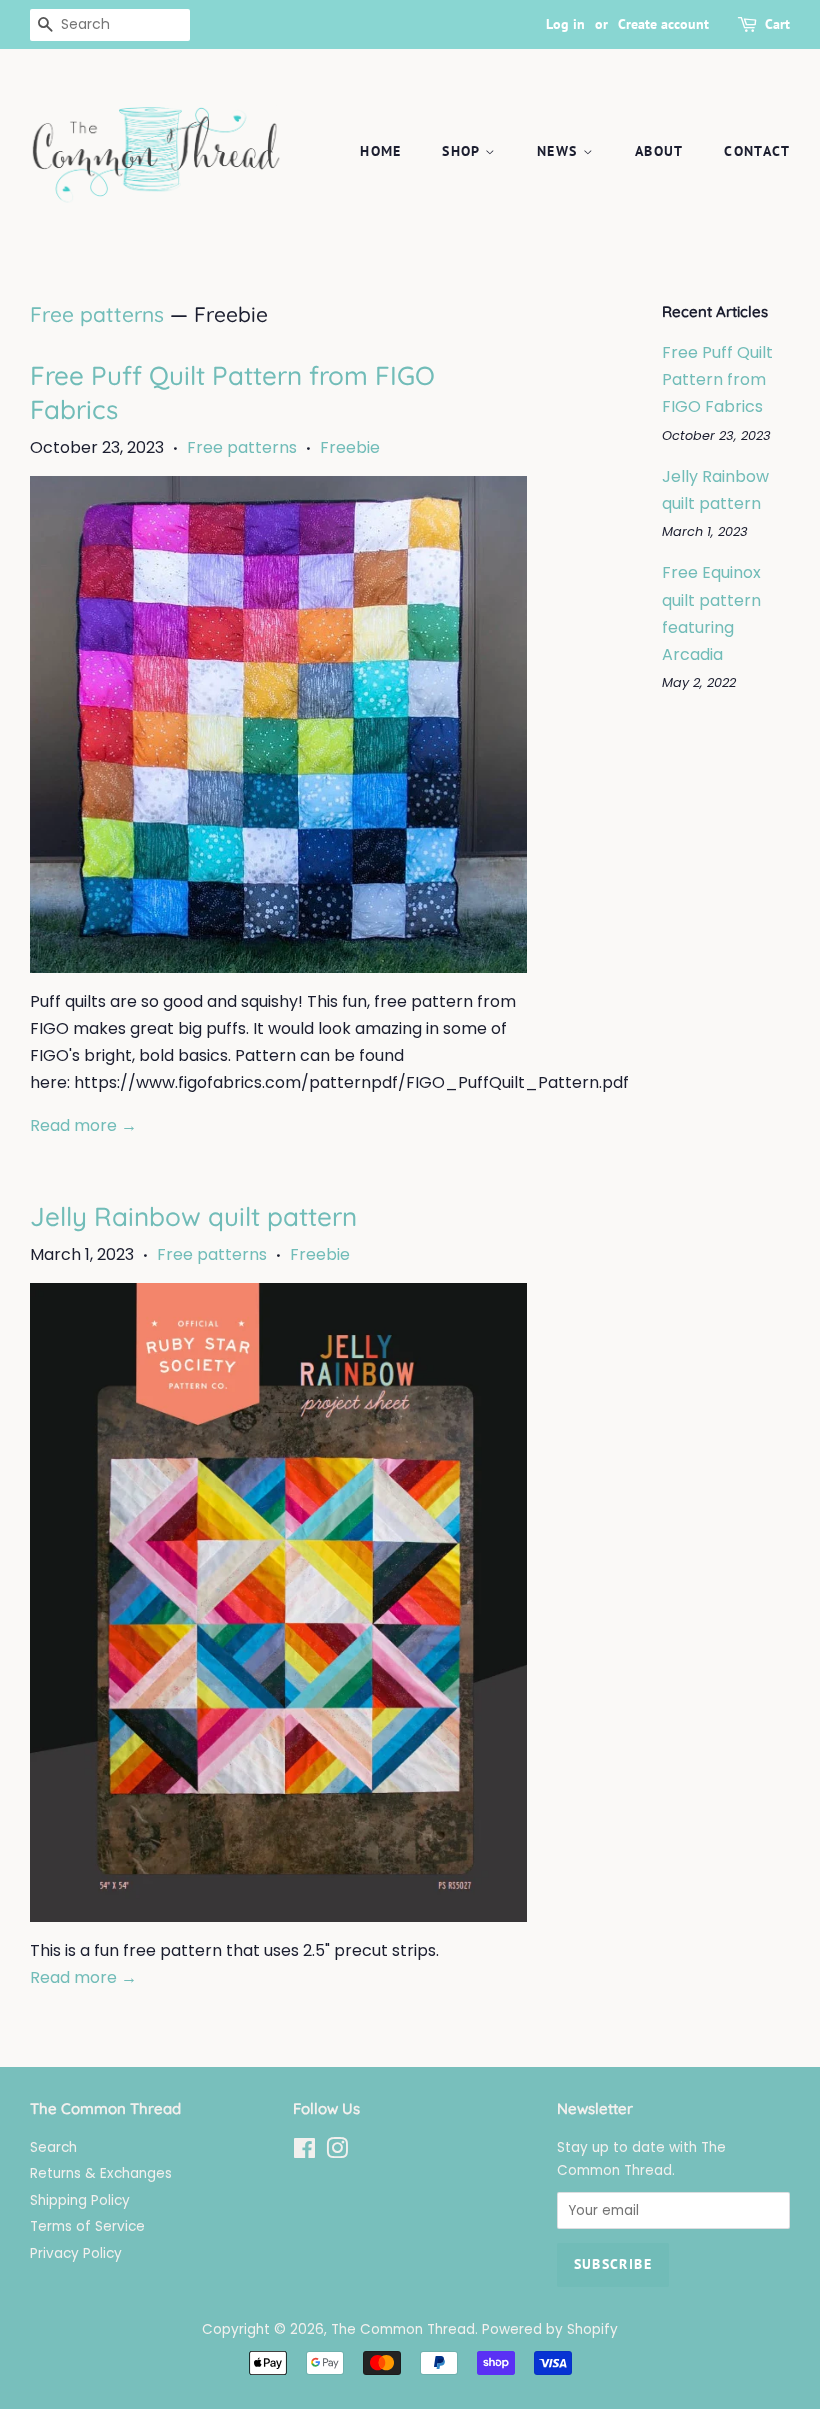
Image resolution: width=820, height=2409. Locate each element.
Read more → (83, 1125)
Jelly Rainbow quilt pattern (193, 1216)
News (560, 151)
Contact (757, 151)
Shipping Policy (80, 2200)
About (659, 151)
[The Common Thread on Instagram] (337, 2152)
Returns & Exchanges (101, 2173)
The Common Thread (403, 2329)
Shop (463, 151)
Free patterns (97, 314)
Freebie (350, 447)
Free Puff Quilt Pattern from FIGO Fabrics (717, 379)
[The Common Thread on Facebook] (304, 2152)
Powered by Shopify (550, 2329)
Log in (565, 24)
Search (53, 2147)
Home (381, 151)
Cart (777, 24)
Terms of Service (87, 2226)
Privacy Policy (76, 2253)
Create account (663, 24)
